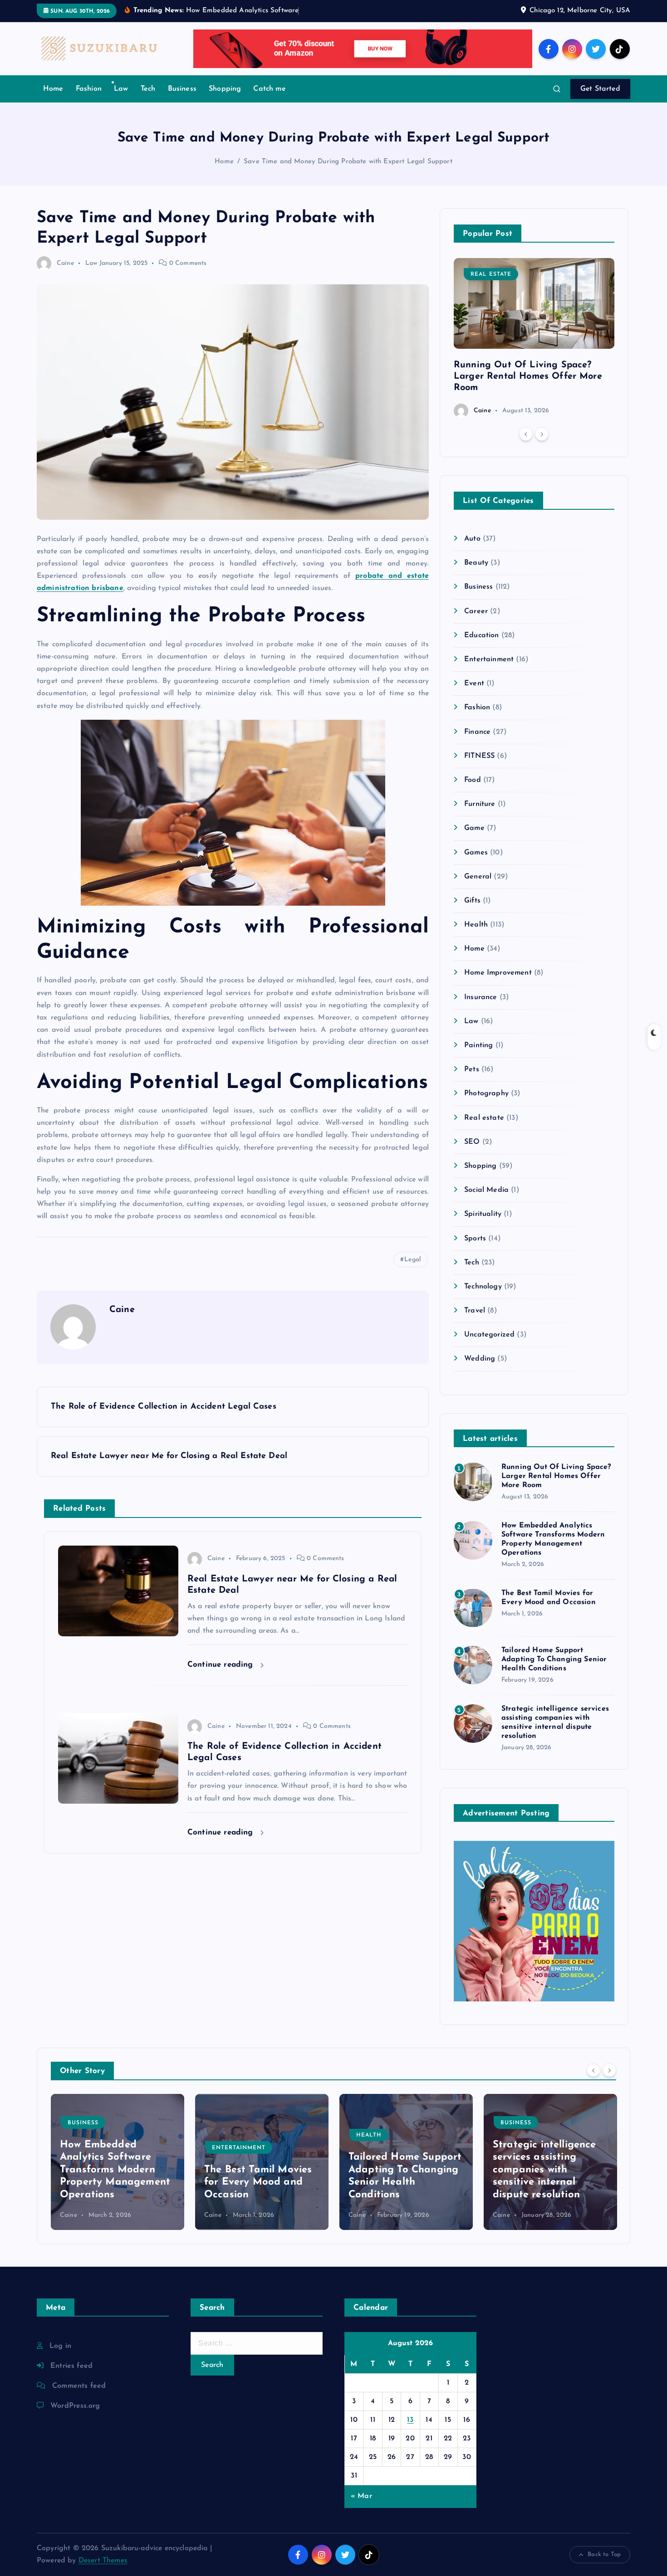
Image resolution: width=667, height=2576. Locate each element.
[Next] (542, 434)
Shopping (225, 89)
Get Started (600, 89)
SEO (472, 1142)
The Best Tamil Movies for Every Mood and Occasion (114, 2182)
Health (476, 925)
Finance (477, 732)
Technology (483, 1287)
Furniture (480, 804)
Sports (475, 1239)
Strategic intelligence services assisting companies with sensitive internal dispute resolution (400, 2170)
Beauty (476, 563)
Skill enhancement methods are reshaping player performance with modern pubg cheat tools (549, 2170)
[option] (534, 338)
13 (410, 2420)
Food (473, 780)
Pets (472, 1069)
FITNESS (479, 756)
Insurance (481, 997)
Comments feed (79, 2386)
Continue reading (222, 1665)
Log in (60, 2346)
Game (474, 828)
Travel (475, 1311)
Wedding (480, 1359)
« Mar (361, 2496)
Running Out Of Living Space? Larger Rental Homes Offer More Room (528, 376)
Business (182, 89)
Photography (486, 1093)
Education (481, 635)
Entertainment (489, 659)
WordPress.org (75, 2406)
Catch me (269, 89)
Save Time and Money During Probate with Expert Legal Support (348, 162)
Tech (148, 89)
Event (474, 683)
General (478, 877)
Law (121, 89)
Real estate (491, 274)
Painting (478, 1045)
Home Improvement (498, 973)
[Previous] (526, 434)
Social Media (486, 1190)
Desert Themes (103, 2561)
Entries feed (71, 2366)
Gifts (472, 901)
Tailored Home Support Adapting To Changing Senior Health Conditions (554, 1659)
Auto (472, 539)
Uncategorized (489, 1335)
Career (476, 611)
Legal (413, 1260)
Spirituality (483, 1214)
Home (53, 89)
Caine (65, 263)
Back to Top (604, 2554)
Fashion (89, 89)
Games (476, 853)
